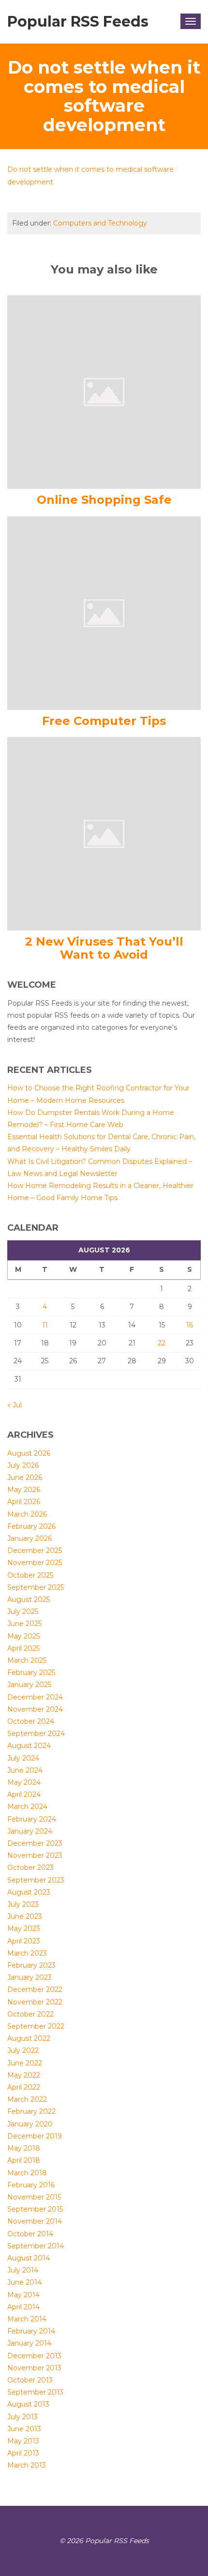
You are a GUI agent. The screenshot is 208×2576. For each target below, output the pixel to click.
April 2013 (23, 2453)
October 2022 (30, 2014)
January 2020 (30, 2124)
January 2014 (29, 2343)
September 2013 (35, 2392)
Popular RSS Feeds (78, 22)
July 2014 (23, 2270)
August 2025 (29, 1599)
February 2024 (32, 1819)
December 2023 (35, 1843)
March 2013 (27, 2465)
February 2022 (31, 2111)
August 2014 (29, 2258)
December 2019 (35, 2136)
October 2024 (31, 1721)
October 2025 (30, 1575)
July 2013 (22, 2417)
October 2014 (30, 2234)
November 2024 (35, 1709)
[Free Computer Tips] (104, 612)
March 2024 (27, 1807)
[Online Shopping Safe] (104, 392)
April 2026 (24, 1502)
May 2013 (23, 2441)
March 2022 (27, 2099)
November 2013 (34, 2368)
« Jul (15, 1405)
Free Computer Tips (104, 721)
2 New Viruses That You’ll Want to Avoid (104, 948)
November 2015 (34, 2197)
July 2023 (23, 1904)
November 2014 (35, 2221)
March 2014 (27, 2319)
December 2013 (34, 2356)
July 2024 (23, 1758)
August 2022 (29, 2038)
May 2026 (24, 1490)
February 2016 (31, 2185)
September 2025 (36, 1587)
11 (45, 1325)
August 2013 (28, 2404)
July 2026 (23, 1465)
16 (190, 1325)
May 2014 (23, 2295)
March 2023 (27, 1953)
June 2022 (25, 2063)
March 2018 (27, 2173)
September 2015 (35, 2209)
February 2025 (31, 1672)
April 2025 (23, 1648)
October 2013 (30, 2380)
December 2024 (35, 1697)
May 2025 (23, 1636)
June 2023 (25, 1916)
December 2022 (35, 1989)
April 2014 (23, 2307)
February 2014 (31, 2331)
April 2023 (24, 1941)
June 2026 (25, 1477)
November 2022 (35, 2002)
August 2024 (29, 1746)
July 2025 (23, 1612)
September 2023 (36, 1880)
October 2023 (30, 1868)
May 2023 (24, 1928)
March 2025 (27, 1660)
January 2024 (30, 1831)
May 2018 (24, 2148)
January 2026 (30, 1538)
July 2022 (23, 2050)
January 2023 (30, 1977)
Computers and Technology (100, 223)
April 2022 (24, 2087)
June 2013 (24, 2429)
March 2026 (27, 1514)
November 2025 (35, 1563)
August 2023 (29, 1892)
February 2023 (31, 1965)
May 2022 (24, 2075)
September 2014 (36, 2246)
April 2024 (24, 1794)
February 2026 (31, 1526)
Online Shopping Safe (104, 500)
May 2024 (24, 1782)
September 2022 (36, 2026)
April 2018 (24, 2160)
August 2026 (29, 1453)
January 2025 (29, 1685)
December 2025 (35, 1551)
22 (162, 1343)
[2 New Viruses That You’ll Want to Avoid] (104, 833)
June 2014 (24, 2282)
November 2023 (35, 1855)
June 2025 (24, 1624)
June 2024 (25, 1770)
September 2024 (36, 1733)
